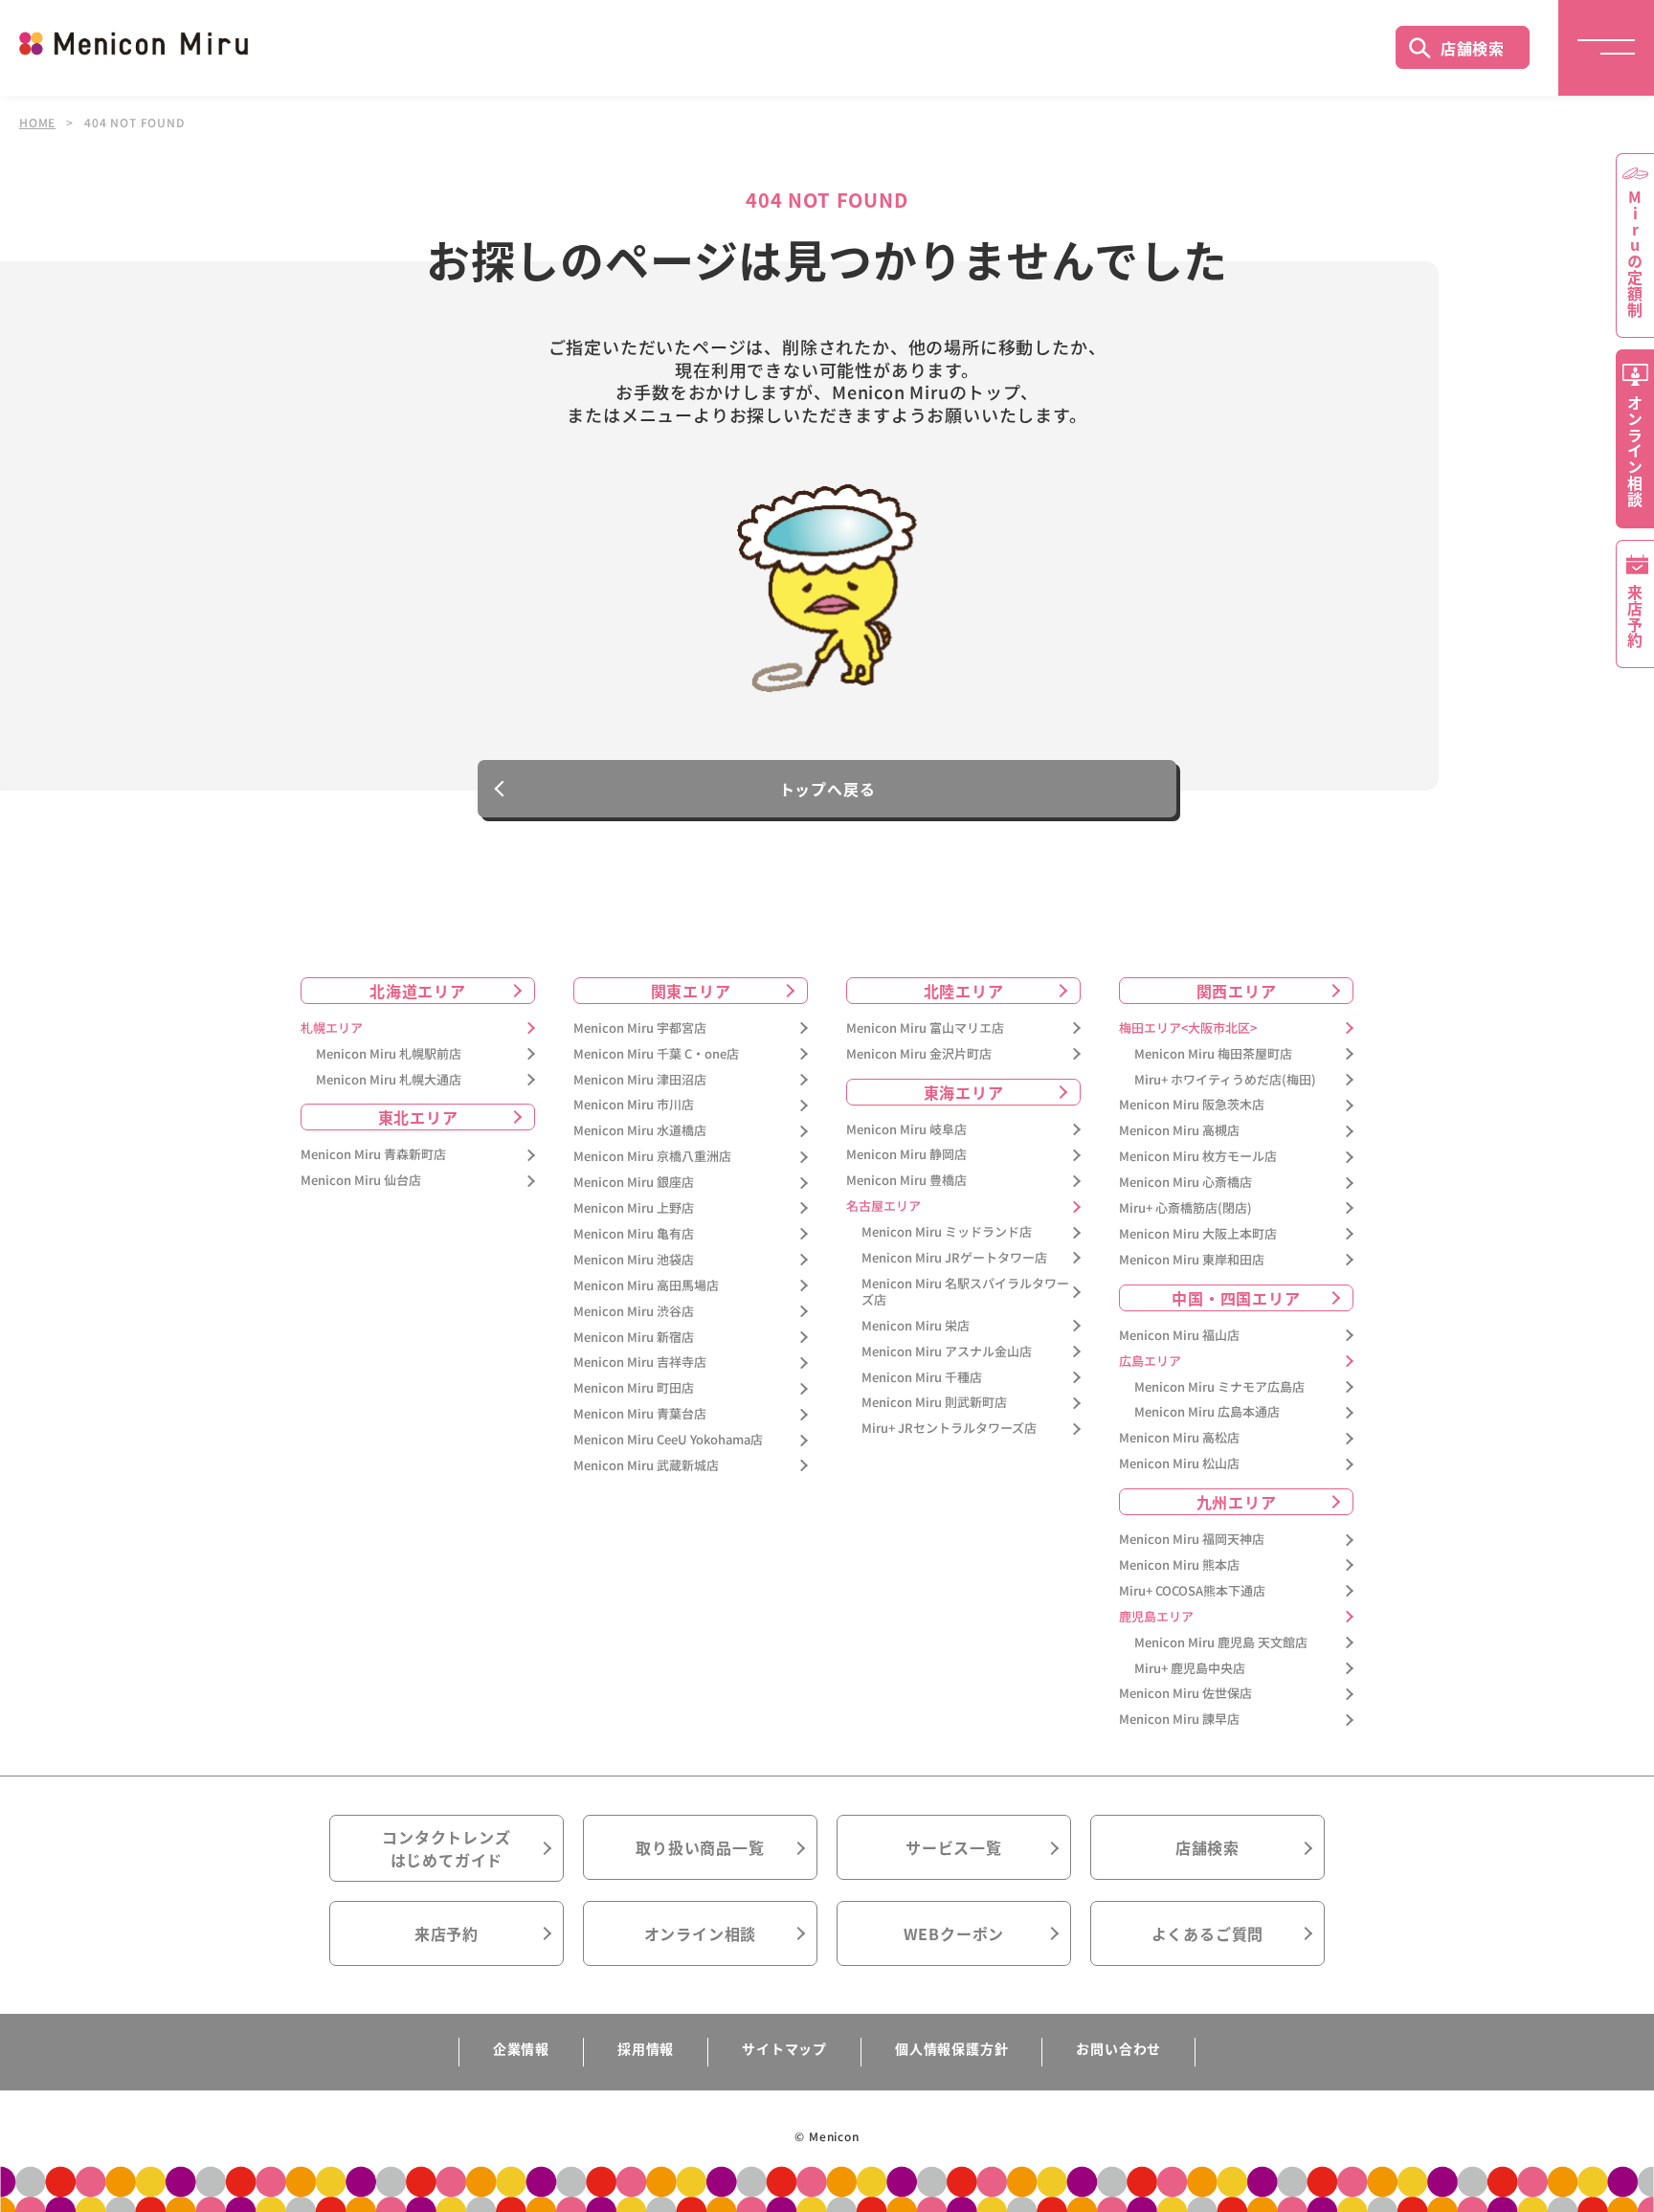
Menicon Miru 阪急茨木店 (1192, 1105)
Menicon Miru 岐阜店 (906, 1130)
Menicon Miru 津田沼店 (640, 1080)
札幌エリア (332, 1028)
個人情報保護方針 (951, 2048)
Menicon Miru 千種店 (922, 1378)
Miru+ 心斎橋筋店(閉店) (1185, 1208)
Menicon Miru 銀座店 (634, 1183)
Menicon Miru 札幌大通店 (389, 1080)
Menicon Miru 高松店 (1179, 1438)
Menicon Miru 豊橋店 (906, 1181)
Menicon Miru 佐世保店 (1185, 1694)
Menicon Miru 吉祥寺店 (640, 1363)
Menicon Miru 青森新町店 (373, 1155)
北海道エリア (418, 991)
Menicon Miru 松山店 (1179, 1464)
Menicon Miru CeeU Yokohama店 (668, 1440)
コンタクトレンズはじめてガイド (446, 1848)
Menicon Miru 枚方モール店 (1198, 1157)
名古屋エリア (883, 1207)
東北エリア (418, 1117)
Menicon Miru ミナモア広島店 (1219, 1387)
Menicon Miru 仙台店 (361, 1181)
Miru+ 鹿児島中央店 (1190, 1669)
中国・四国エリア (1236, 1298)
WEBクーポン (954, 1933)
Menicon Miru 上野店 (634, 1208)
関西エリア (1237, 991)
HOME (37, 123)
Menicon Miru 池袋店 (634, 1260)
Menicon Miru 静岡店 (906, 1155)
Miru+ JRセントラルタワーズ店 (949, 1429)
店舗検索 (1473, 48)
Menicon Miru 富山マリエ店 (925, 1028)
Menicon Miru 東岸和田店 (1192, 1260)
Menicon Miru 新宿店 (634, 1338)
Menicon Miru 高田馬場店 (646, 1286)
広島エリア (1150, 1362)
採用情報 (646, 2048)
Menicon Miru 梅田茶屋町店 (1213, 1054)
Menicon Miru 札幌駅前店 (389, 1054)
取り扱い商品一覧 (700, 1847)
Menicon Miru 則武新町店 (934, 1403)
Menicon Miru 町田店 (634, 1388)
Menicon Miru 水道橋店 (640, 1131)
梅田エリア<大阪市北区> (1188, 1028)
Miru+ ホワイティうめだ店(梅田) (1225, 1080)
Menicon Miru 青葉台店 (640, 1414)
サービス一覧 (954, 1847)
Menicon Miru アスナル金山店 (947, 1352)
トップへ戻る (827, 789)
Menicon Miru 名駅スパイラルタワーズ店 (965, 1292)
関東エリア (691, 991)
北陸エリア (964, 991)
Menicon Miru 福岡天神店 (1192, 1540)
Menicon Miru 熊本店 (1179, 1565)
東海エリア (964, 1092)
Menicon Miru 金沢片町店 (919, 1054)
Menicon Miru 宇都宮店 (640, 1028)
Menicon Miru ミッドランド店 (947, 1232)
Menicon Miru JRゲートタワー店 (954, 1258)
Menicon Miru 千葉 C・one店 (656, 1054)
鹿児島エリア (1156, 1617)
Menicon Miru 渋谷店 (634, 1312)
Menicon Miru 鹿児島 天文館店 (1221, 1643)
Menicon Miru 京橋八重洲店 (652, 1157)
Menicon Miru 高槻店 (1179, 1131)
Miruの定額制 (1635, 254)
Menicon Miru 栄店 (916, 1326)
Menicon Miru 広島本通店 (1207, 1412)
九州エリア (1237, 1502)
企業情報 (521, 2048)
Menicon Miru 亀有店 (634, 1234)
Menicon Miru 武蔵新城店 (646, 1466)
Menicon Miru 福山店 (1179, 1336)
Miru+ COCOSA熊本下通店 (1192, 1591)
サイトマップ (784, 2048)
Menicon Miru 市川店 (634, 1105)
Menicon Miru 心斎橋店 (1185, 1183)
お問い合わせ (1118, 2048)
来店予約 (447, 1933)
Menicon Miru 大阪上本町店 (1198, 1234)
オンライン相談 (701, 1933)
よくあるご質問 (1208, 1933)
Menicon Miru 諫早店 (1179, 1720)
